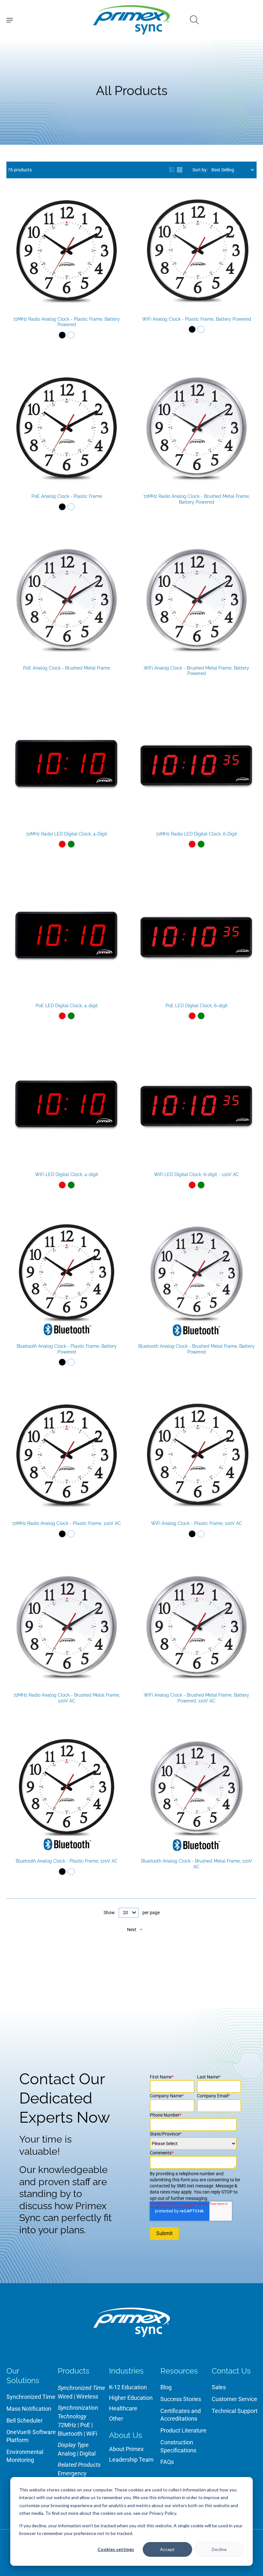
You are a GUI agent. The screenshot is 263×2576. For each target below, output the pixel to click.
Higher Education (131, 2398)
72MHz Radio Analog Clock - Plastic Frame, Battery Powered (67, 322)
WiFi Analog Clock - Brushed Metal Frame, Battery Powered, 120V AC (196, 1698)
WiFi (92, 2434)
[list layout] (172, 170)
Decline (219, 2549)
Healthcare (123, 2408)
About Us (126, 2435)
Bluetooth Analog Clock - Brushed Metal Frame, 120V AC (197, 1864)
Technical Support (235, 2411)
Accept (167, 2549)
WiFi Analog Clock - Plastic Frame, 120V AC (197, 1523)
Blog (166, 2387)
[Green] (71, 844)
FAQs (167, 2462)
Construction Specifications (178, 2446)
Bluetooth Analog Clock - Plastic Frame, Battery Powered (67, 1349)
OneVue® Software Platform (31, 2436)
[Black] (62, 335)
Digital (88, 2453)
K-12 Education (128, 2387)
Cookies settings (116, 2549)
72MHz (67, 2425)
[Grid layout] (180, 170)
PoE (85, 2425)
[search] (194, 20)
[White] (71, 335)
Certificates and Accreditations (181, 2415)
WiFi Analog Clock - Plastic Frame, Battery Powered (197, 319)
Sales (219, 2387)
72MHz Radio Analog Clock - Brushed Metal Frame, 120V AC (67, 1698)
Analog (67, 2453)
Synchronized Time (31, 2397)
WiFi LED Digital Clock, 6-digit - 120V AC (196, 1174)
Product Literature (183, 2430)
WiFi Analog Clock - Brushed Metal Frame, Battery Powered (196, 671)
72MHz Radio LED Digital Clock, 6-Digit (196, 834)
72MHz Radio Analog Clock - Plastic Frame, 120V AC (67, 1523)
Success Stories (181, 2399)
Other (116, 2419)
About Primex (126, 2449)
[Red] (62, 844)
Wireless (87, 2396)
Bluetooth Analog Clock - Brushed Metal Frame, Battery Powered (196, 1349)
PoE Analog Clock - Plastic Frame (67, 496)
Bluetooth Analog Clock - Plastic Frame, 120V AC (67, 1861)
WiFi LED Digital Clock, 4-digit (67, 1174)
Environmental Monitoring (25, 2456)
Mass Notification (29, 2409)
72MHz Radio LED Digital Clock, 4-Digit (67, 834)
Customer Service (234, 2399)
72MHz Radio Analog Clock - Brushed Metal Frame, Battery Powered (197, 499)
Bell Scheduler (25, 2420)
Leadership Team (131, 2460)
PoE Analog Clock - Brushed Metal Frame (67, 668)
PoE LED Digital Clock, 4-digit (67, 1006)
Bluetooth (70, 2434)
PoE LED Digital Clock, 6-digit (197, 1006)
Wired (65, 2396)
